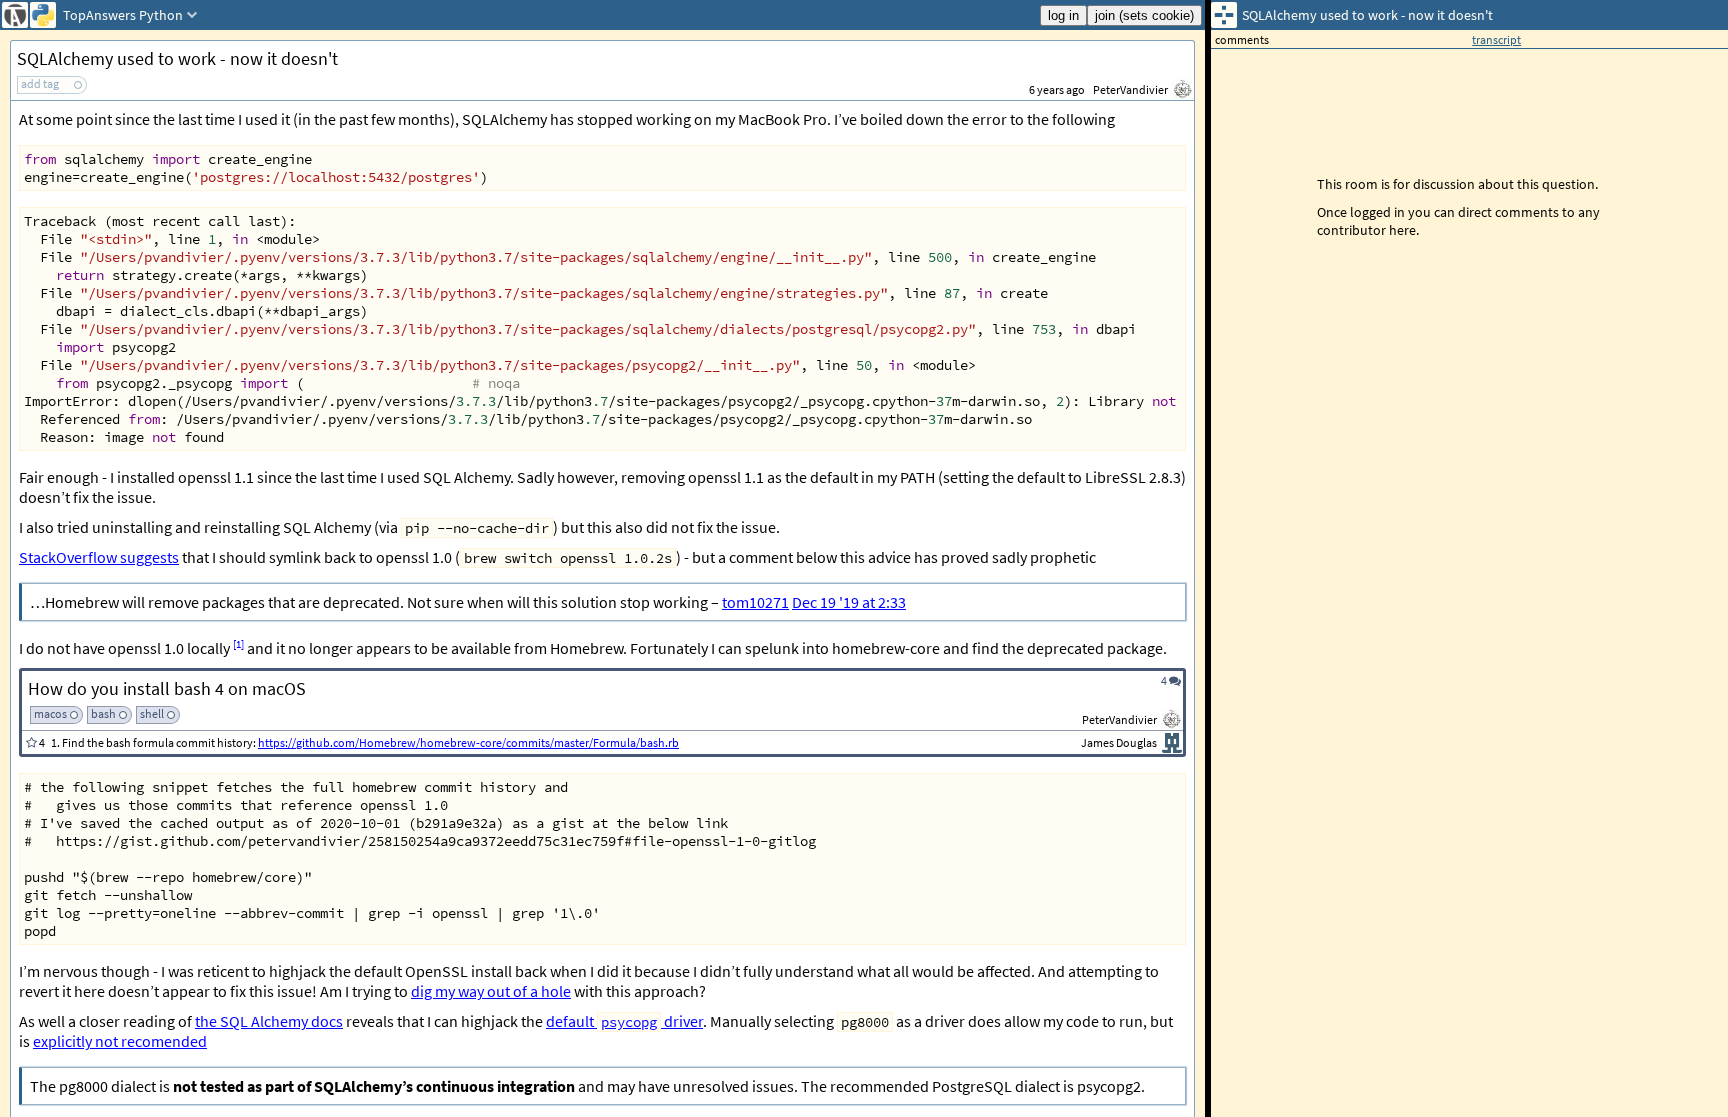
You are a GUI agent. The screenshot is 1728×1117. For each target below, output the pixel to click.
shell (152, 713)
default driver (624, 1021)
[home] (15, 15)
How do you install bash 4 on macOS (167, 688)
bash (103, 713)
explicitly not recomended (120, 1041)
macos (50, 713)
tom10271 (755, 602)
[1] (238, 644)
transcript (1496, 39)
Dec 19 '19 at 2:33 (849, 602)
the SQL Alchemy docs (269, 1021)
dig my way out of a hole (491, 991)
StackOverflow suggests (99, 557)
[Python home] (43, 15)
